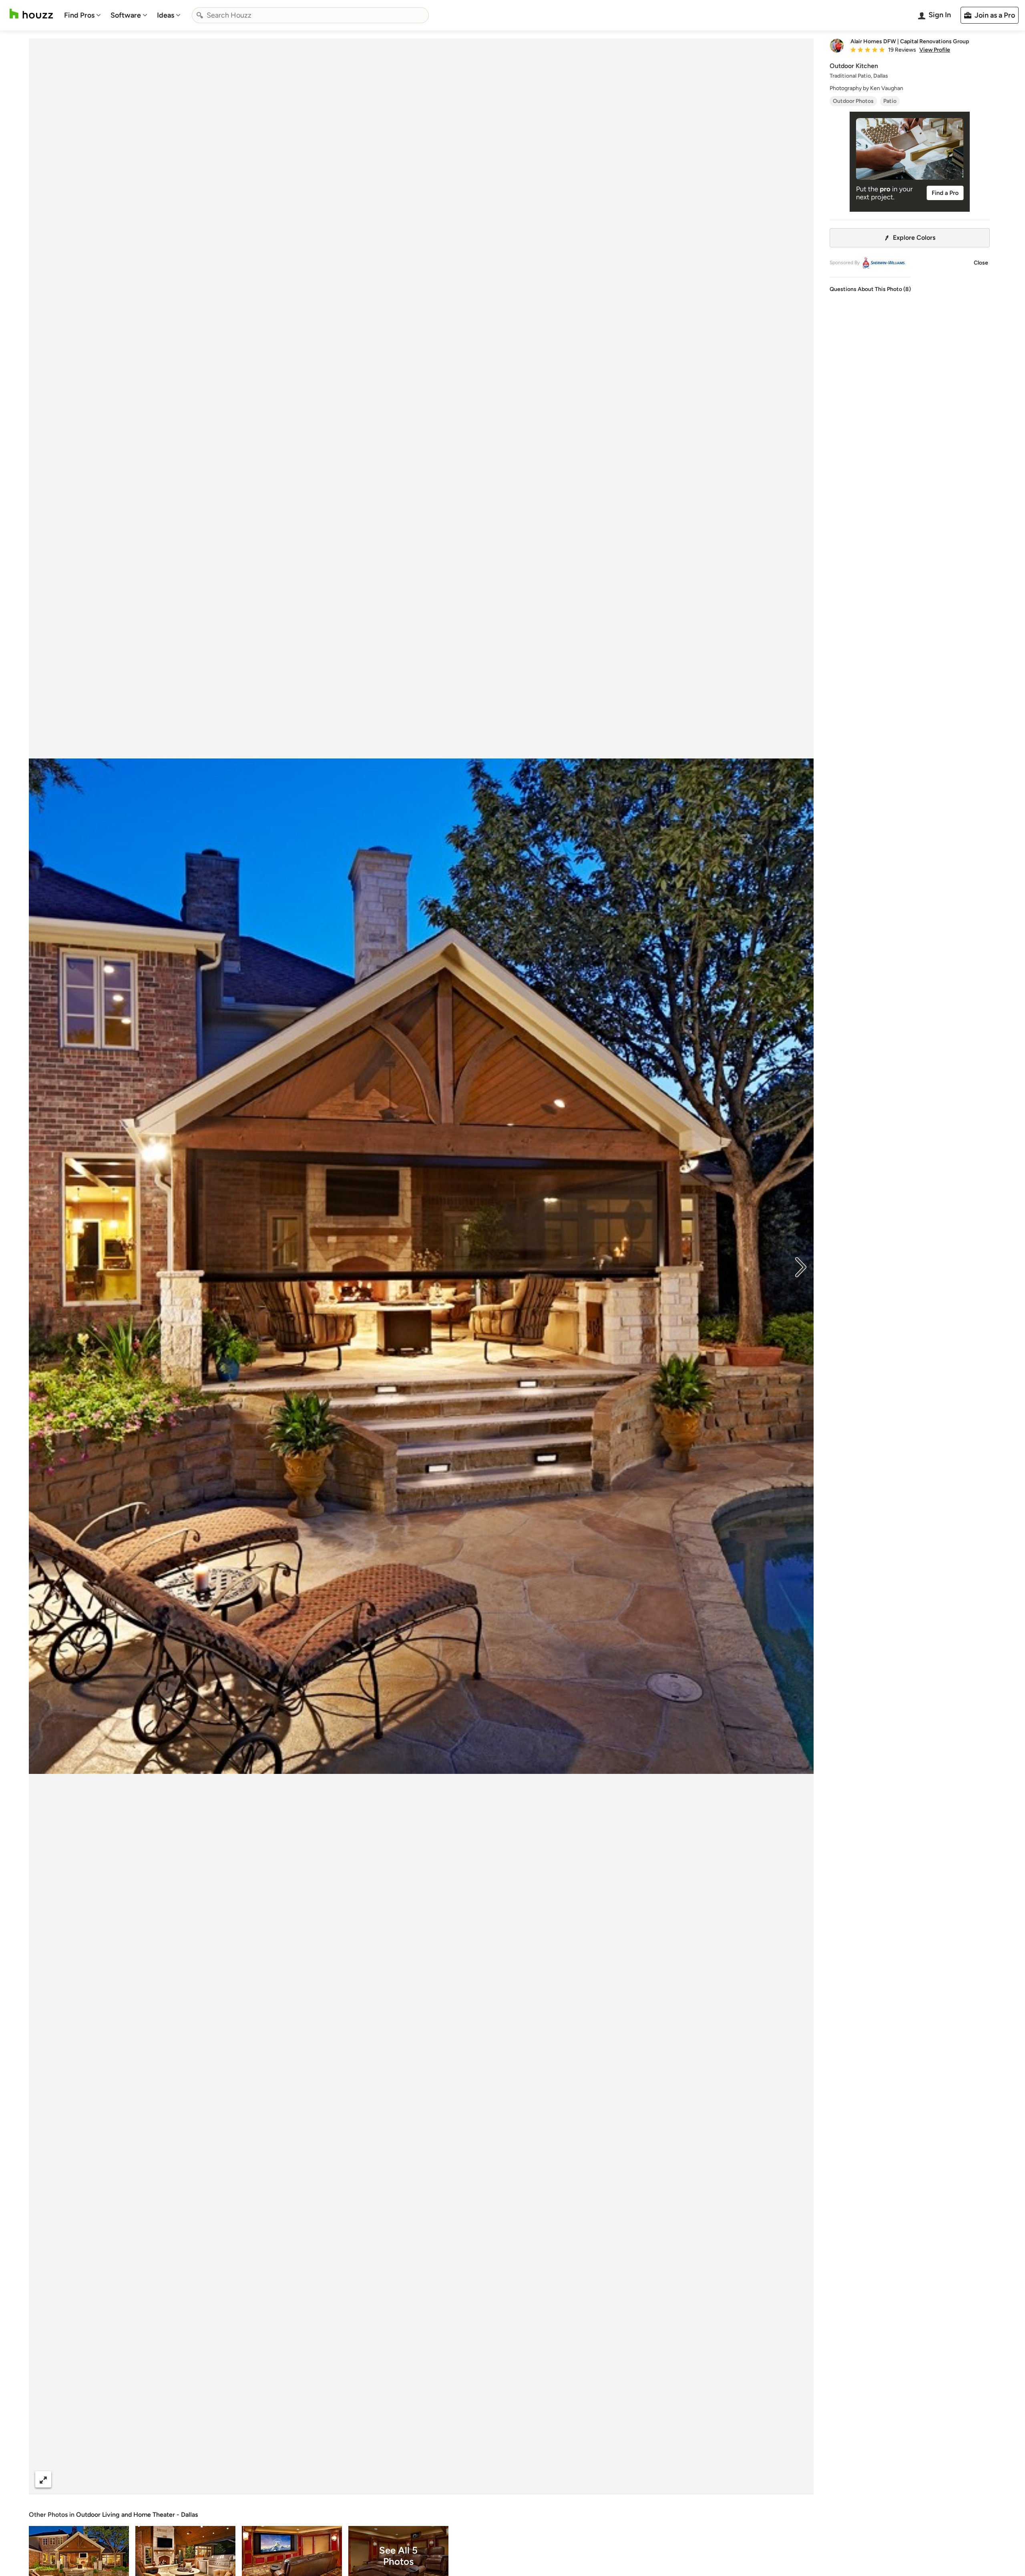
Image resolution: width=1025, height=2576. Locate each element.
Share (406, 2479)
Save (447, 2479)
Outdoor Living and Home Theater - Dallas (137, 2515)
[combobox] (310, 15)
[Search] (200, 15)
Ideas (166, 15)
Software (126, 15)
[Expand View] (43, 2479)
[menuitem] (82, 15)
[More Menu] (799, 2480)
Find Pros (79, 15)
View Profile (935, 50)
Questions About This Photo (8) (870, 289)
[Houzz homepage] (31, 14)
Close (981, 263)
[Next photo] (801, 1266)
